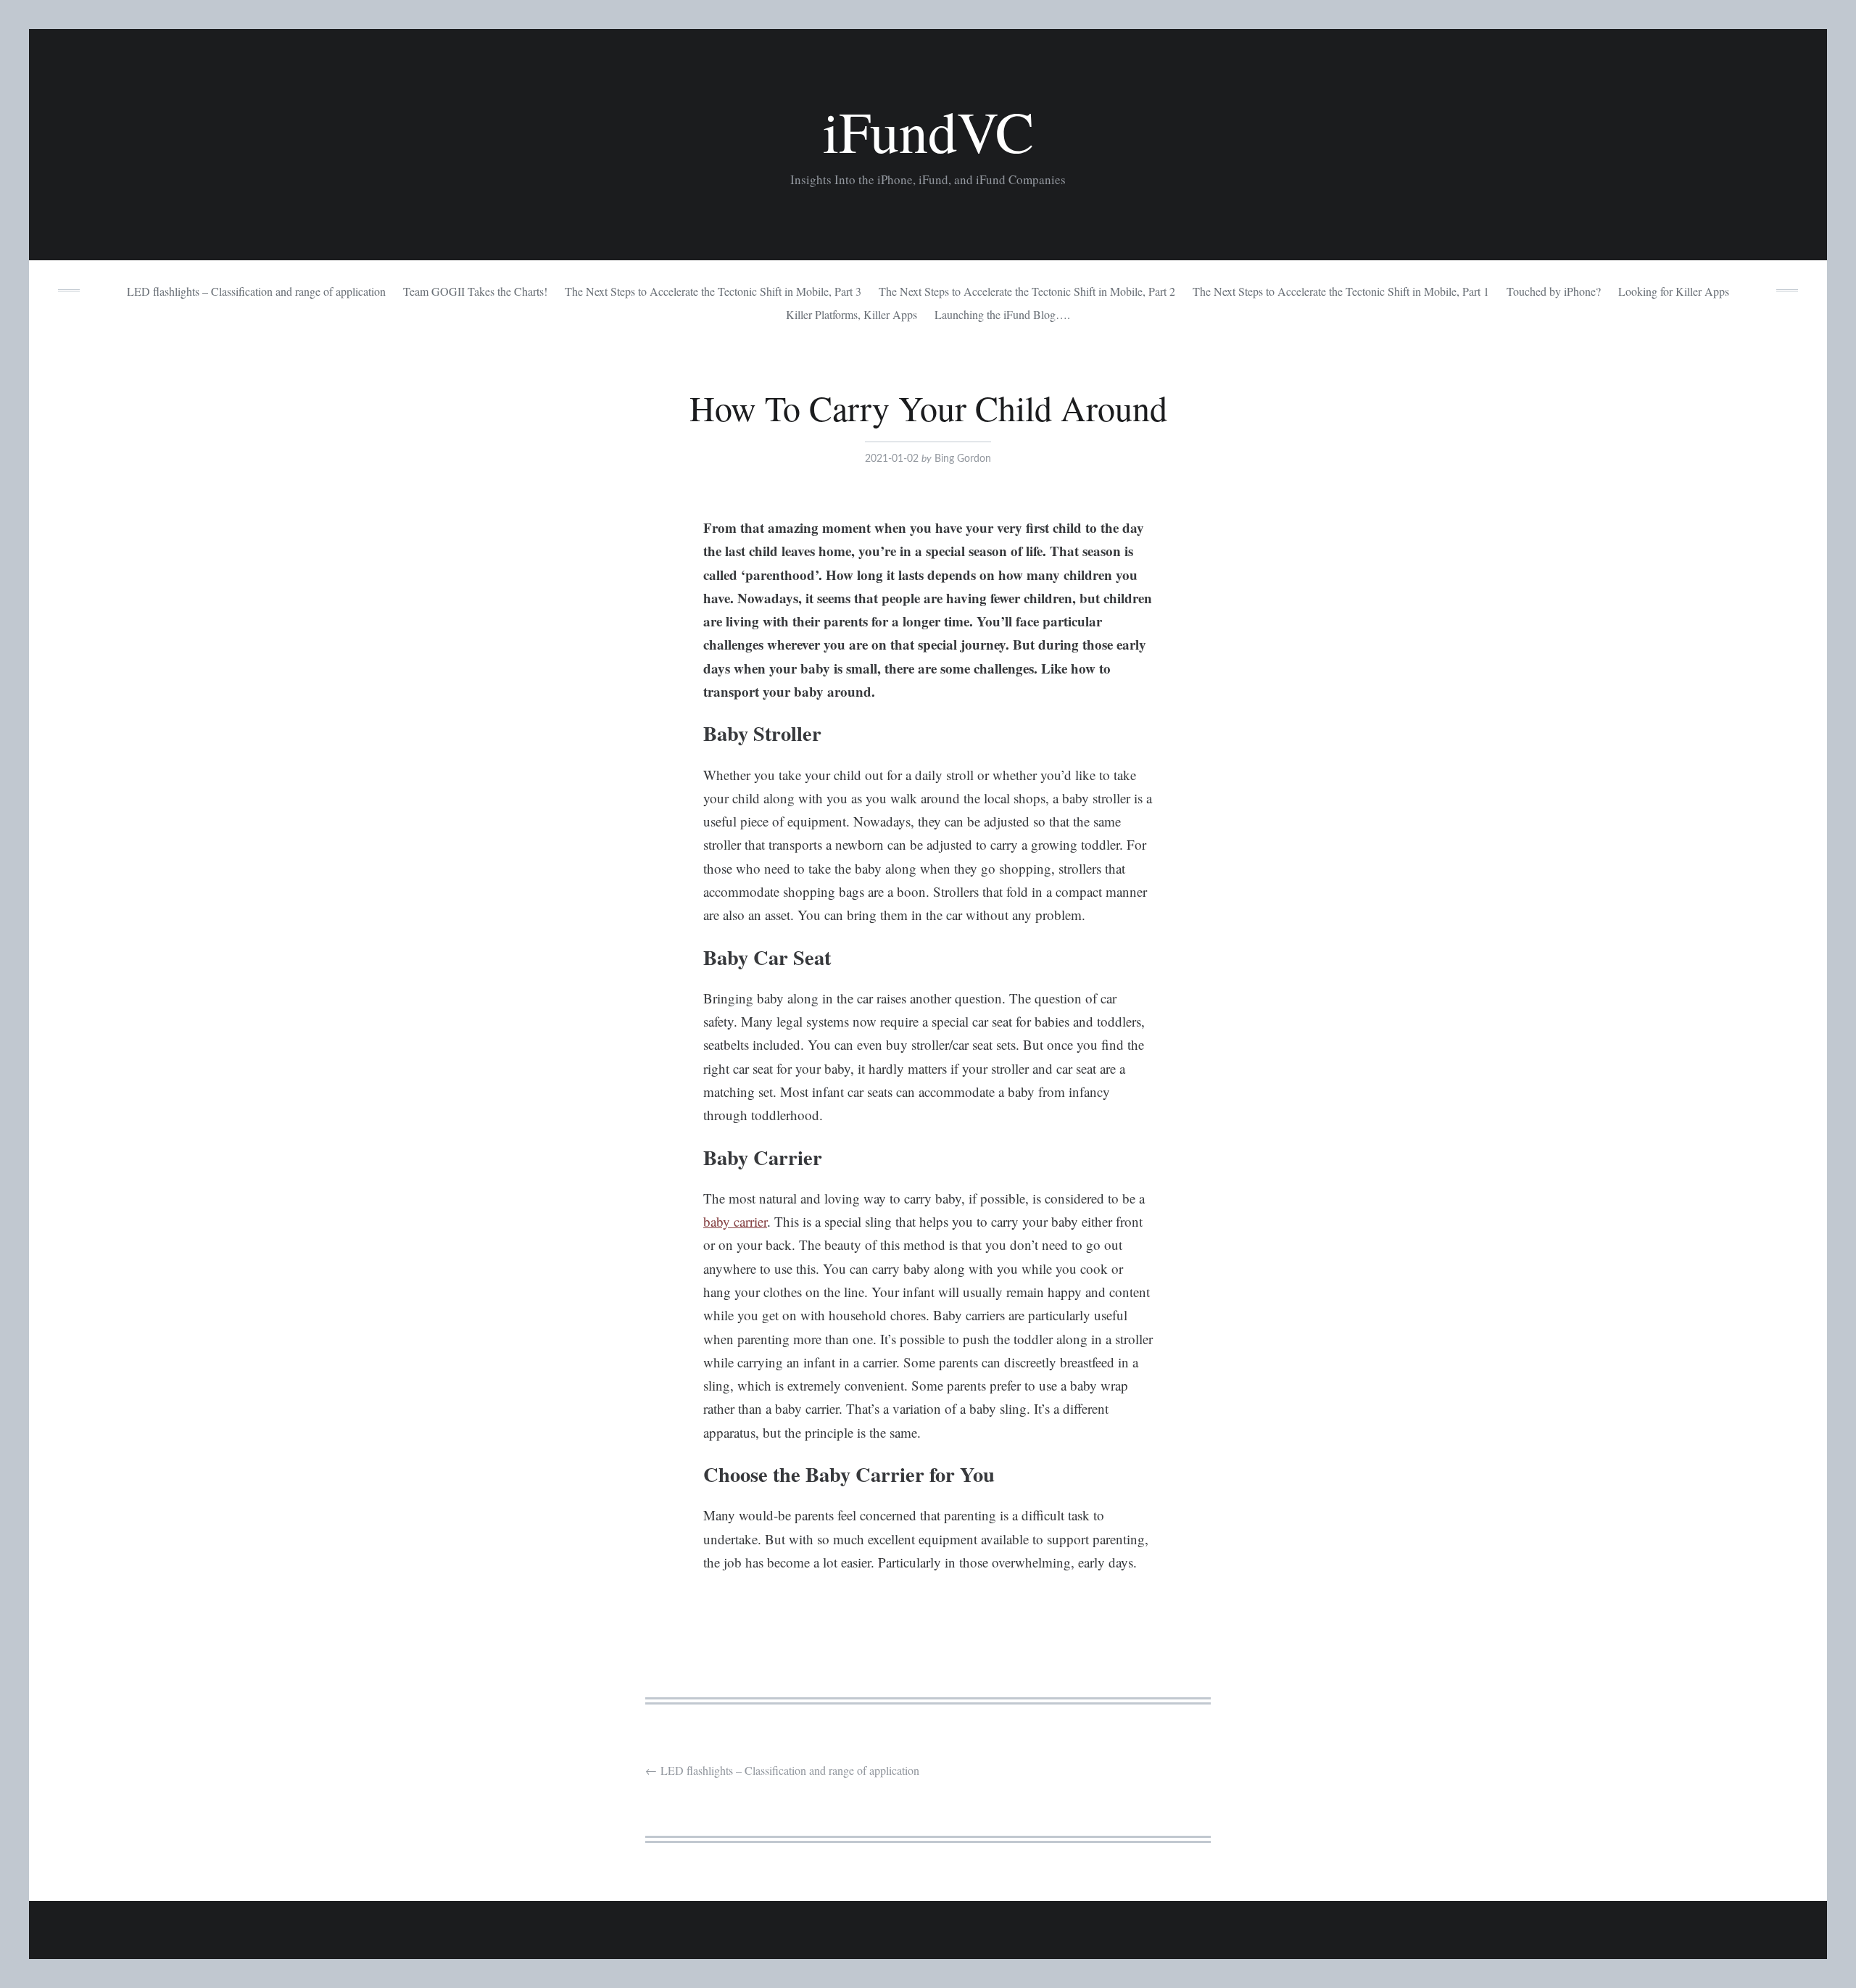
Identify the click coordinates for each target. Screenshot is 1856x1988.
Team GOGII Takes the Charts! (475, 291)
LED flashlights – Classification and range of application (256, 291)
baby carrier (735, 1221)
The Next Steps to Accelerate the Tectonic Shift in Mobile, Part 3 (713, 291)
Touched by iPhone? (1554, 291)
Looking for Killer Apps (1674, 291)
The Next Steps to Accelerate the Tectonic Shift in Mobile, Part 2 (1027, 291)
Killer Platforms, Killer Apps (852, 314)
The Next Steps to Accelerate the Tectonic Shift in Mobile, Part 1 (1341, 291)
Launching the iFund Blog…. (1002, 314)
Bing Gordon (963, 459)
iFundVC (928, 131)
